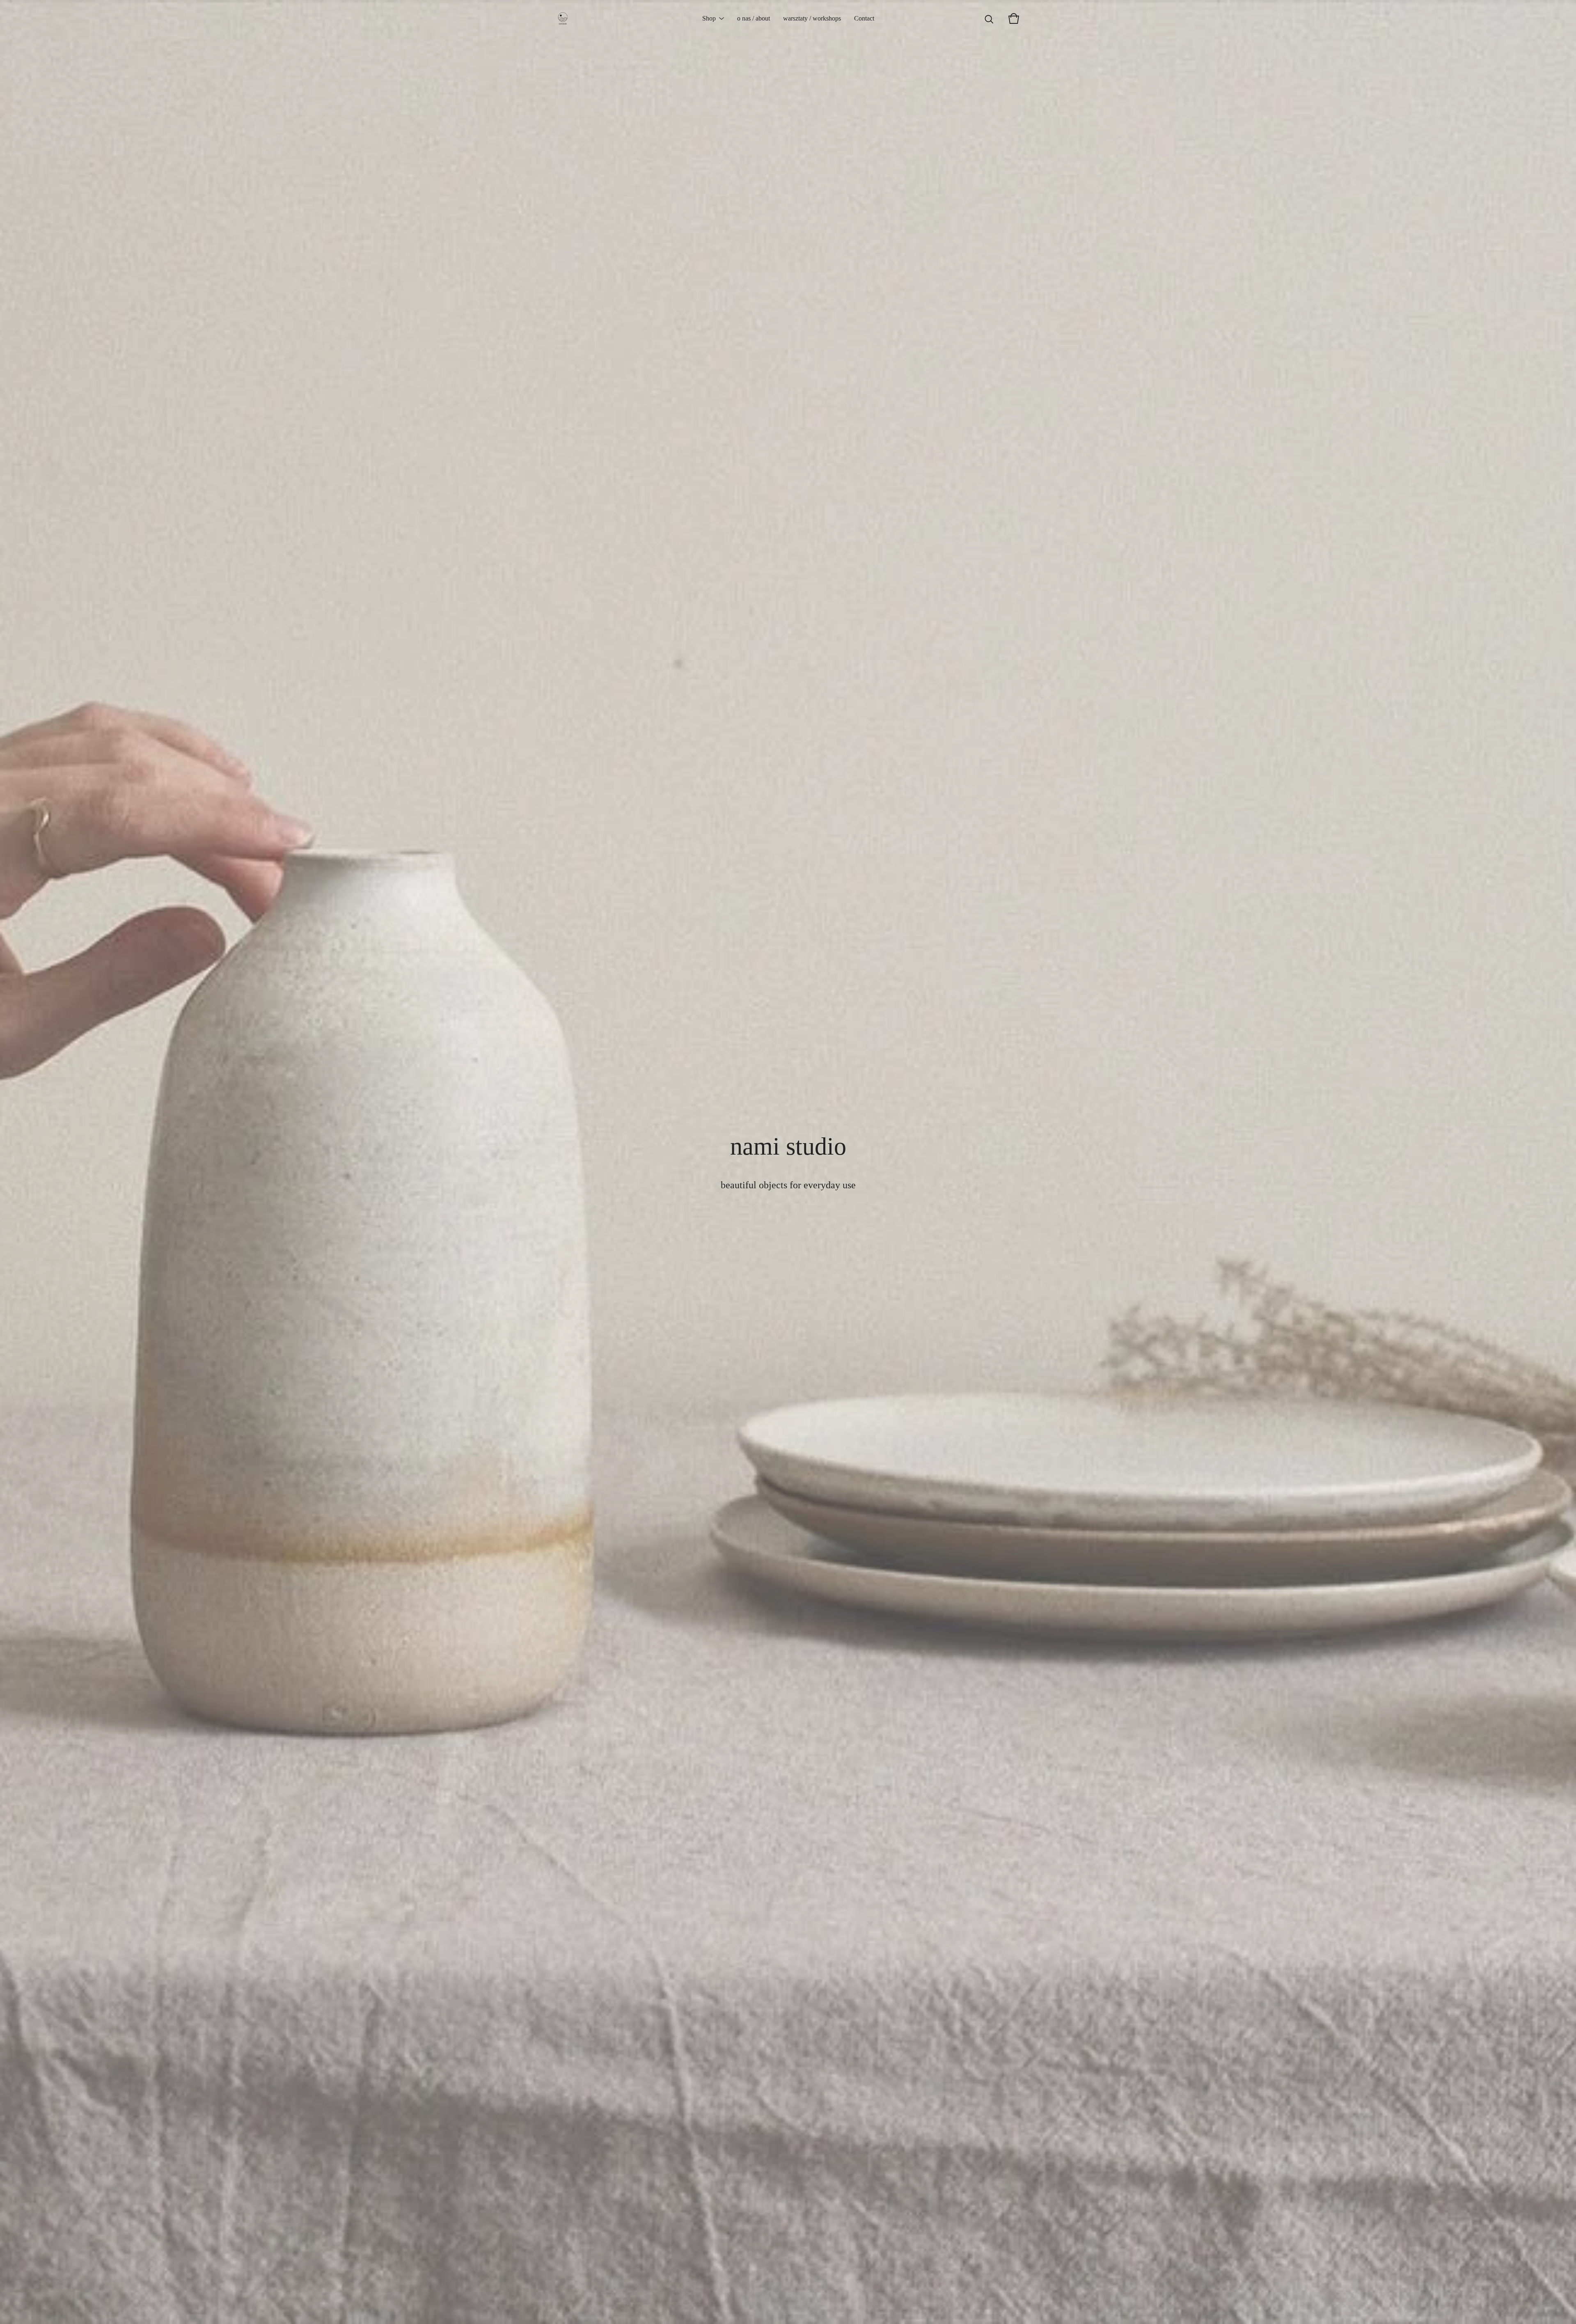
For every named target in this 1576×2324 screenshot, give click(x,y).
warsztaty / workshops (812, 18)
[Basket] (1014, 18)
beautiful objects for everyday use (788, 1185)
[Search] (989, 18)
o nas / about (754, 18)
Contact (864, 18)
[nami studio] (563, 18)
